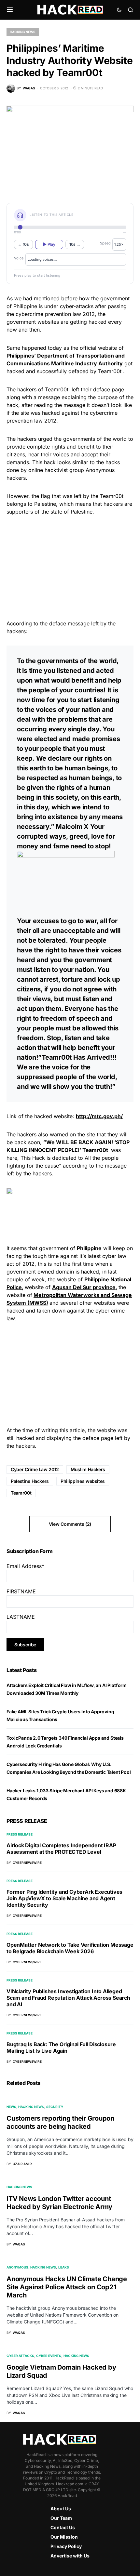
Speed (105, 243)
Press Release (20, 1834)
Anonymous (17, 2267)
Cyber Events (49, 2356)
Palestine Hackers (30, 1481)
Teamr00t (21, 1493)
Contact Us (63, 2527)
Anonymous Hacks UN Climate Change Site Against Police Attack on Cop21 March (67, 2287)
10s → (75, 244)
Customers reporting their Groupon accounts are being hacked (60, 2122)
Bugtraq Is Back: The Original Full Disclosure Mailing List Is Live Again (61, 2047)
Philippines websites (83, 1481)
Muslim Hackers (88, 1469)
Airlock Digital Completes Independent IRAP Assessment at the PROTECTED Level (61, 1849)
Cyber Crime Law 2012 (35, 1469)
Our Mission (64, 2537)
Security (55, 2107)
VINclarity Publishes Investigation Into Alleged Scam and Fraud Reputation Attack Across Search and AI (68, 1998)
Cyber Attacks (20, 2356)
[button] (10, 10)
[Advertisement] (70, 567)
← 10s (23, 244)
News (11, 2107)
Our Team (61, 2518)
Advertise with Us (70, 2556)
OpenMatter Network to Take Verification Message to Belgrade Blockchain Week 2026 (70, 1948)
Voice (19, 258)
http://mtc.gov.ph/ (99, 1116)
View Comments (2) (70, 1524)
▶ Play (49, 244)
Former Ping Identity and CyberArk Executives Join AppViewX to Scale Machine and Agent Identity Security (64, 1898)
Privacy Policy (66, 2546)
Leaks (64, 2267)
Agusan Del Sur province (84, 1287)
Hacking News (23, 32)
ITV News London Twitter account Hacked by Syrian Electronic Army (59, 2203)
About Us (61, 2509)
